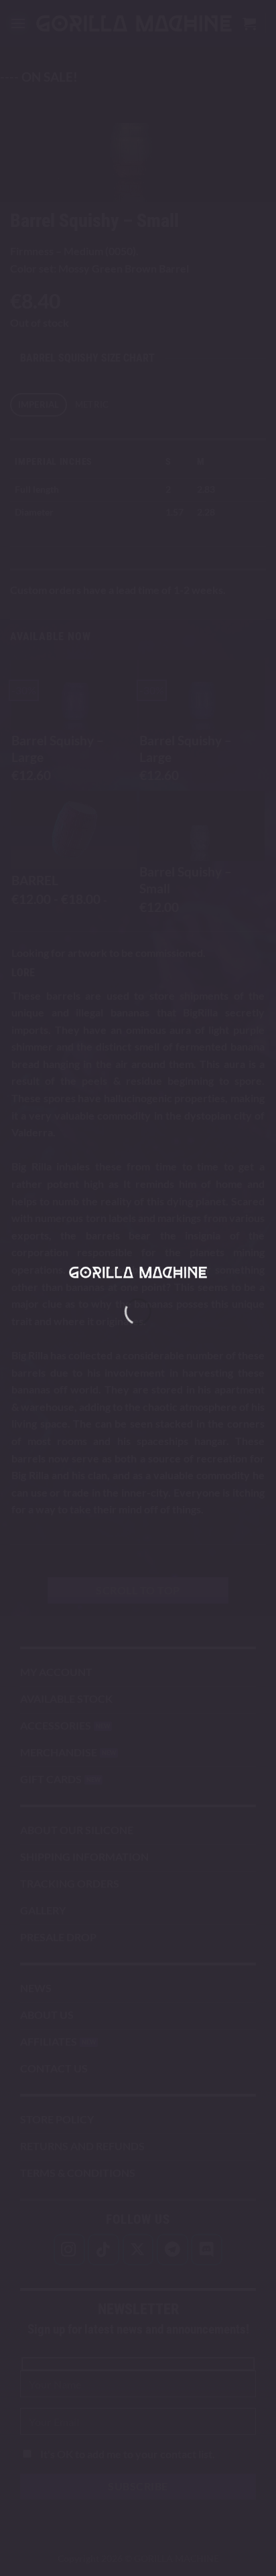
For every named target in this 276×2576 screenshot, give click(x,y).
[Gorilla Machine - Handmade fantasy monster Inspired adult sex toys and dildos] (138, 1273)
